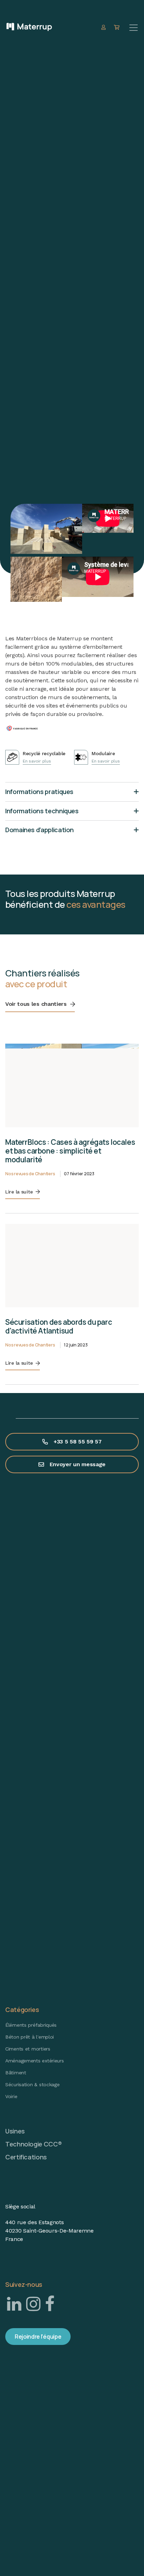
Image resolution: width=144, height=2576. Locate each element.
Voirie (11, 2096)
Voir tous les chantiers (36, 1004)
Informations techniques (42, 811)
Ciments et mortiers (28, 2049)
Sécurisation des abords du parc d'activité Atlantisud (59, 1326)
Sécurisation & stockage (33, 2084)
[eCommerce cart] (118, 27)
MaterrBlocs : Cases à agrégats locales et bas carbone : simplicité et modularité (70, 1151)
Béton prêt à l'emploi (30, 2037)
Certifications (26, 2157)
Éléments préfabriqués (31, 2025)
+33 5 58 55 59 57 (78, 1442)
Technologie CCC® (33, 2144)
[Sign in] (104, 27)
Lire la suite (19, 1192)
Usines (15, 2131)
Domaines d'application (39, 830)
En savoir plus (37, 761)
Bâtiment (16, 2073)
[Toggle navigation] (134, 28)
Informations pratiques (39, 792)
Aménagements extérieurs (35, 2061)
